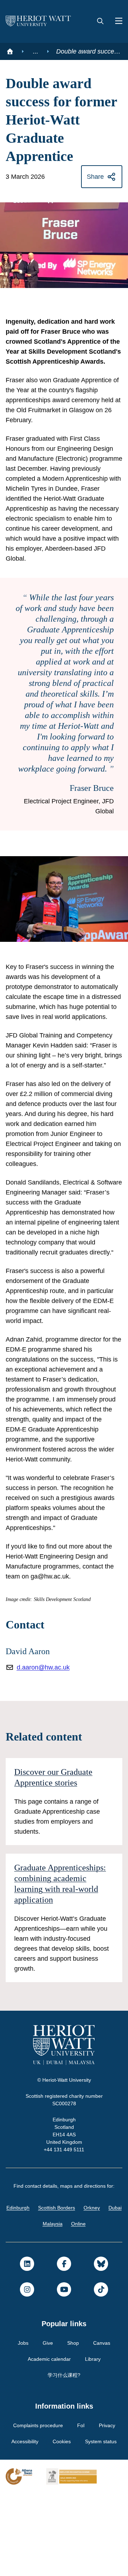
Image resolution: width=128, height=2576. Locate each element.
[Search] (100, 21)
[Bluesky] (101, 2347)
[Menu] (116, 21)
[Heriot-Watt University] (38, 21)
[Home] (10, 51)
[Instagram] (27, 2372)
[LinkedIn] (27, 2347)
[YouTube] (64, 2372)
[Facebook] (64, 2347)
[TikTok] (101, 2372)
